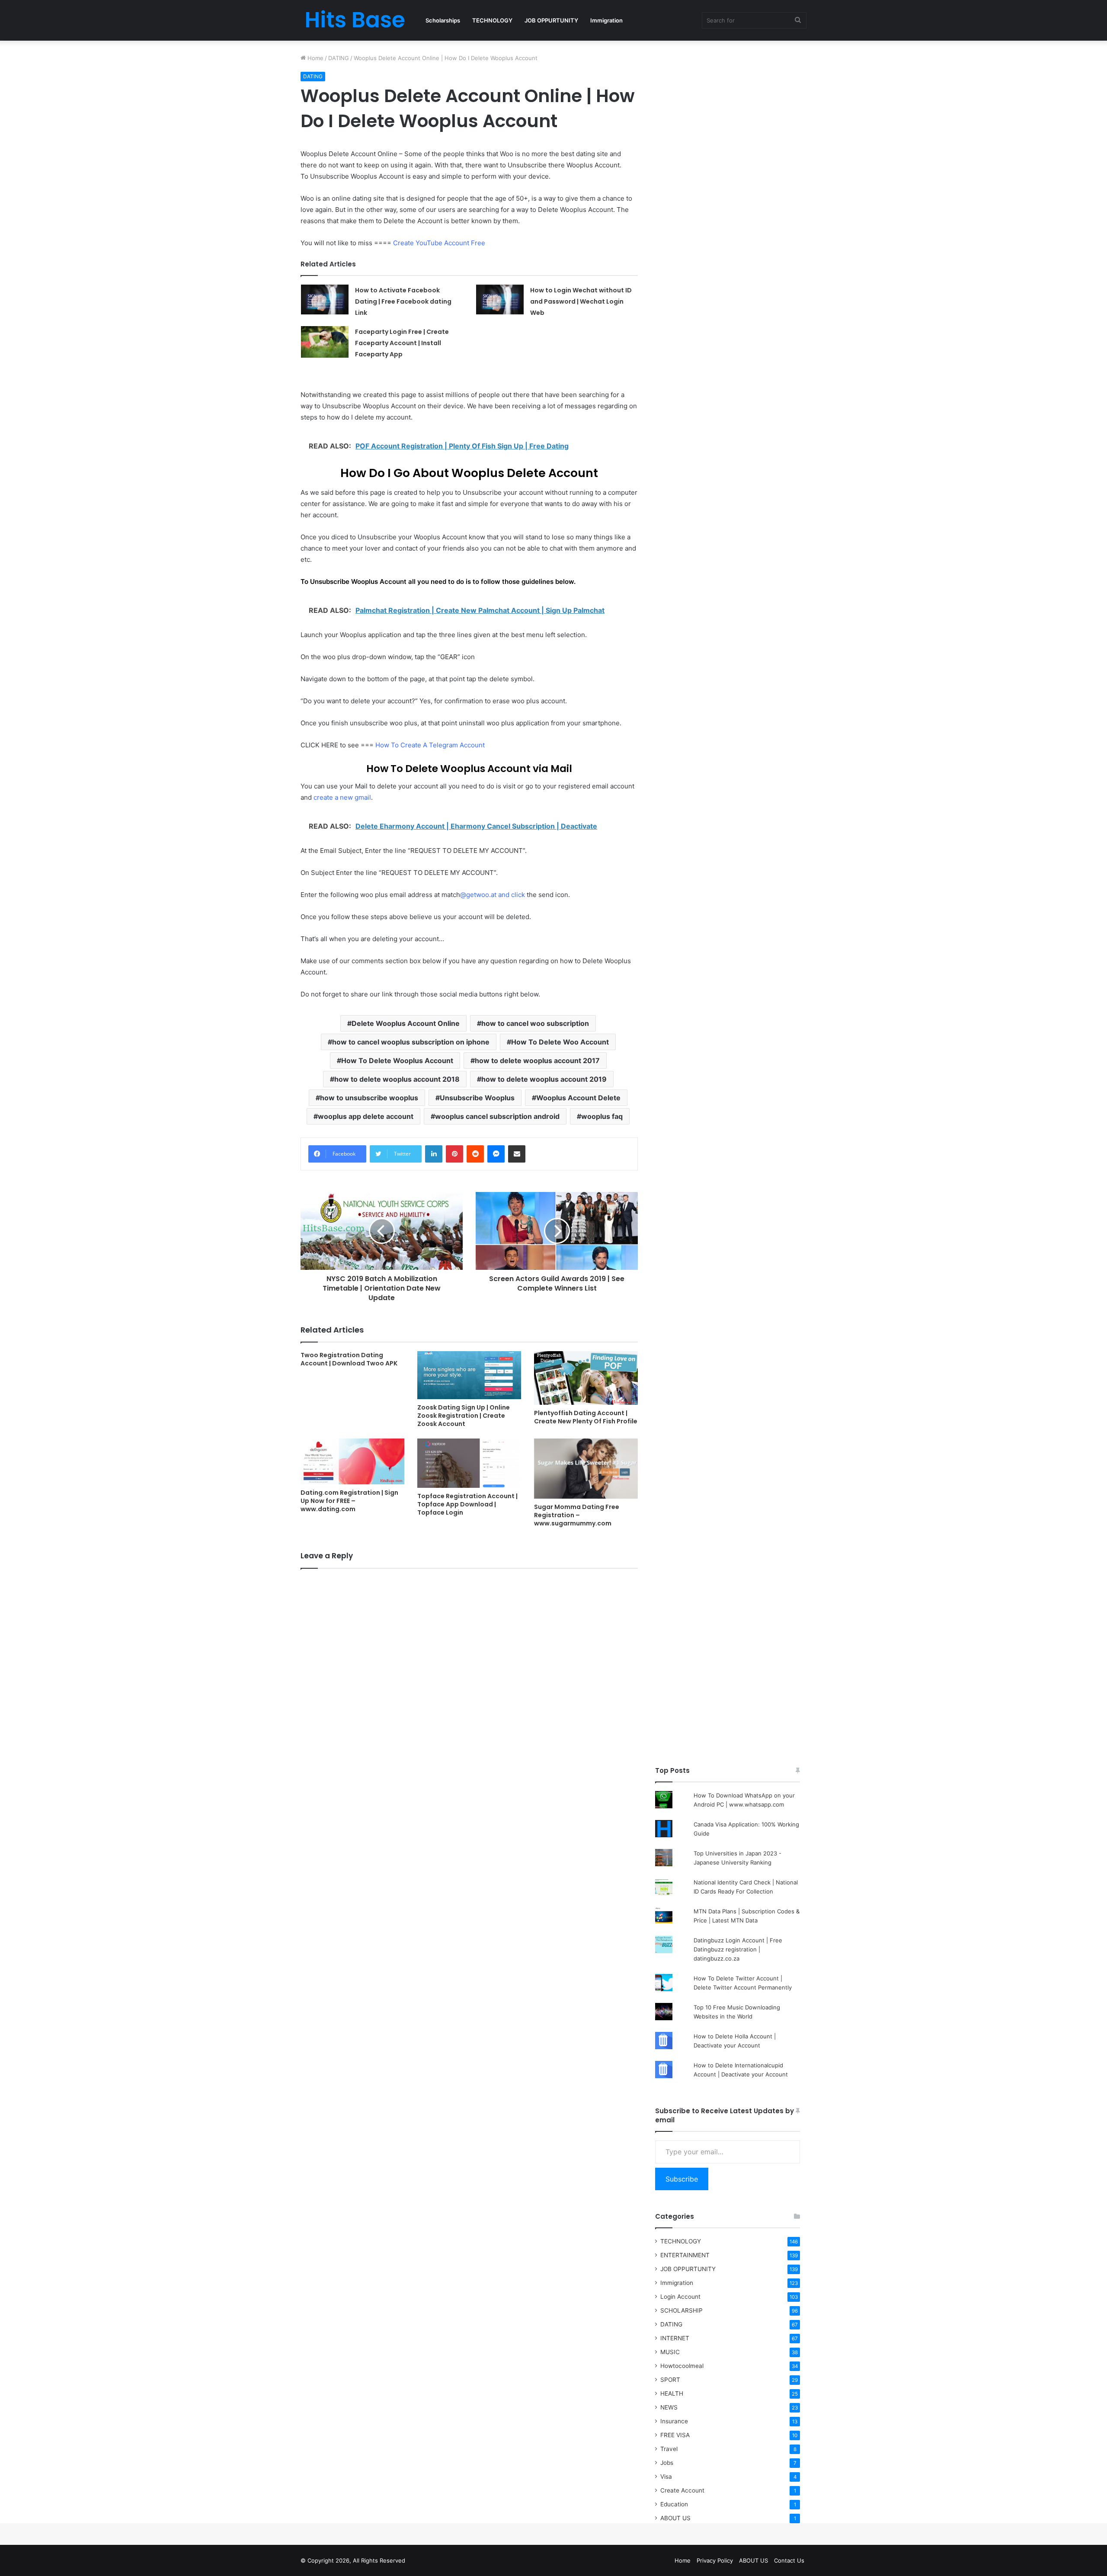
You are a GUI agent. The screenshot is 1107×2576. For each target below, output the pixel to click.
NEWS (669, 2407)
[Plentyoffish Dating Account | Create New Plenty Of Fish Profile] (586, 1378)
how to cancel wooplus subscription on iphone (411, 1042)
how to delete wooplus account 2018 (397, 1079)
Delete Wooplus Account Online (406, 1023)
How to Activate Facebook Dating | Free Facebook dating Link (403, 301)
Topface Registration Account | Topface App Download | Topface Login (467, 1504)
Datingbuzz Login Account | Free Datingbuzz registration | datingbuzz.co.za (738, 1949)
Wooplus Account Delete (578, 1098)
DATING (339, 58)
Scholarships (443, 20)
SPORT (670, 2380)
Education (674, 2504)
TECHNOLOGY (492, 20)
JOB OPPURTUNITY (551, 20)
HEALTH (672, 2393)
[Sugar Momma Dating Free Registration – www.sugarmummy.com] (586, 1469)
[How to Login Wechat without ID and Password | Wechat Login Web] (500, 300)
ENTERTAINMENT (685, 2255)
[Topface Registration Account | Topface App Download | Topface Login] (469, 1463)
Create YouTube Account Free (439, 243)
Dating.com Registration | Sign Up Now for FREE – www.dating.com (349, 1501)
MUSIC (670, 2352)
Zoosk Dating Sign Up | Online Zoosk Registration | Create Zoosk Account (464, 1416)
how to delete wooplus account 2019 (544, 1079)
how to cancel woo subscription (535, 1023)
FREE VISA (675, 2435)
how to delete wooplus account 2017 (537, 1061)
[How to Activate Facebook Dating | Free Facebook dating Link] (325, 300)
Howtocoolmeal (682, 2366)
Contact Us (789, 2560)
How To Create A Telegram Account (430, 745)
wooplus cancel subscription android (497, 1116)
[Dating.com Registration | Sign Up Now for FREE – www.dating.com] (352, 1461)
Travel (669, 2449)
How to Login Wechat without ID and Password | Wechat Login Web (581, 301)
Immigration (606, 20)
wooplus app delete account (366, 1116)
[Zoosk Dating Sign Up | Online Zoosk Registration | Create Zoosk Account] (469, 1375)
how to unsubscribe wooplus (369, 1098)
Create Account (682, 2490)
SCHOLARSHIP (681, 2310)
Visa (666, 2477)
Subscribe (682, 2179)
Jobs (667, 2463)
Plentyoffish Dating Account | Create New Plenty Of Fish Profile (586, 1417)
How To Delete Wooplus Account (397, 1061)
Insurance (674, 2421)
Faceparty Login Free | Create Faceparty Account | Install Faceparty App (402, 343)
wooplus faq (602, 1116)
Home (315, 58)
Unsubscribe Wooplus (477, 1098)
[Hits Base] (355, 20)
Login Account (680, 2297)
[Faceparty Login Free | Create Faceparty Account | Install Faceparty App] (325, 342)
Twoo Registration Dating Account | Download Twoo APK (349, 1359)
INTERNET (675, 2338)
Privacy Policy (715, 2560)
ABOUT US (675, 2518)
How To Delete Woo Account (560, 1042)
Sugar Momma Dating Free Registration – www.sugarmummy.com (577, 1515)
